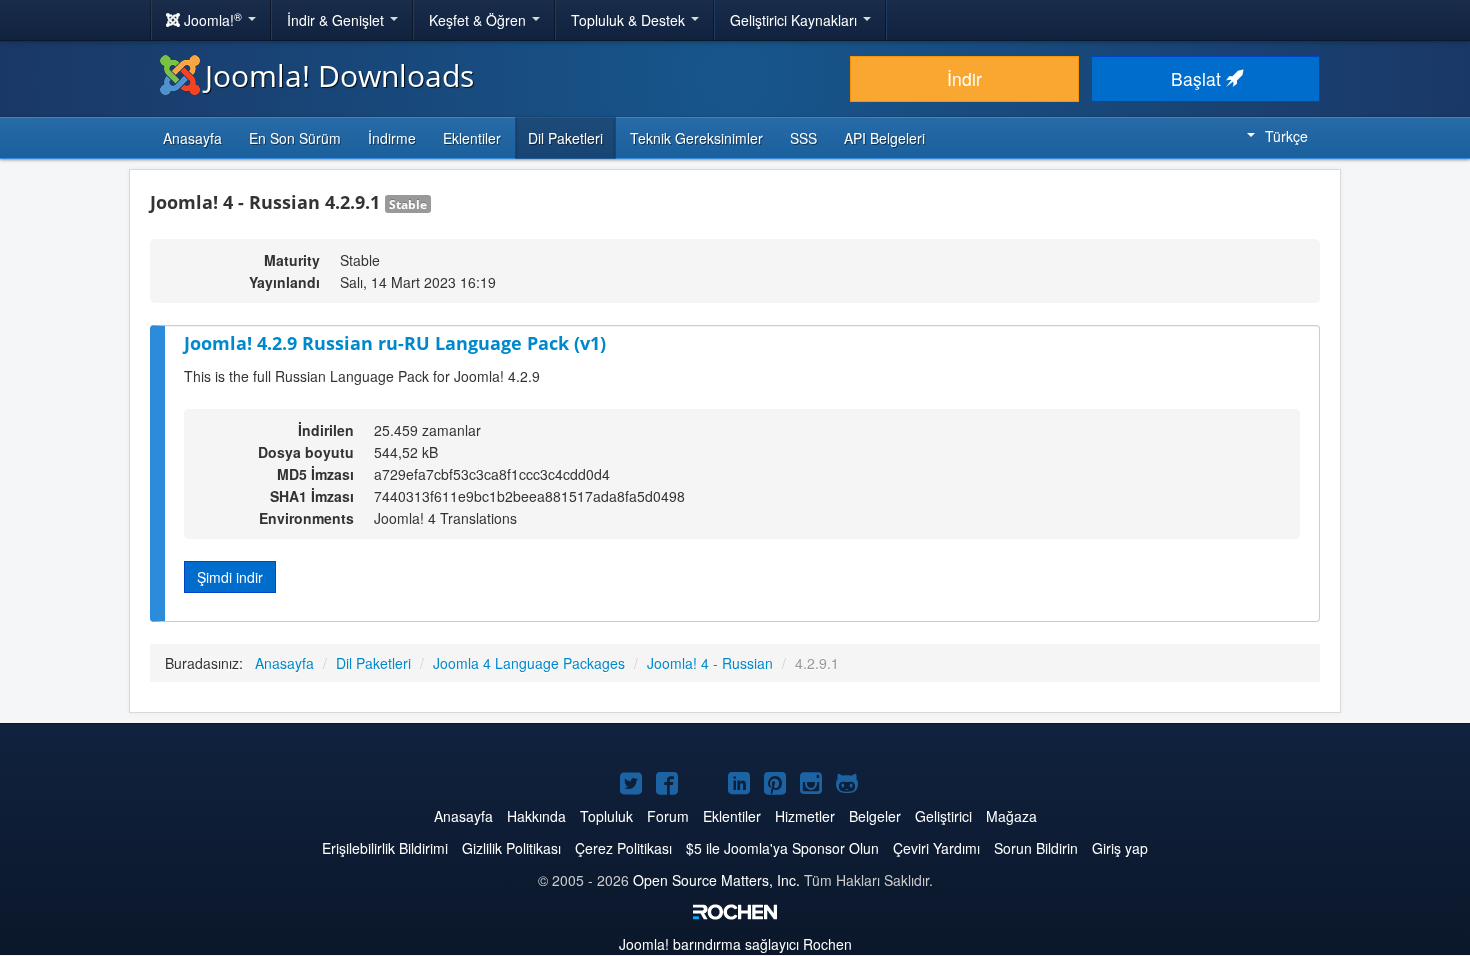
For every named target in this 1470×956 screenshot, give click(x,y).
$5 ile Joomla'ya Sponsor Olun (782, 848)
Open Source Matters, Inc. (716, 880)
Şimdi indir (230, 577)
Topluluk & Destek (630, 20)
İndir (964, 78)
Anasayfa (192, 138)
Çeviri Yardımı (936, 848)
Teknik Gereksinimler (696, 138)
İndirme (392, 138)
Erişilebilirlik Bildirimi (385, 848)
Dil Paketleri (565, 138)
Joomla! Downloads (339, 75)
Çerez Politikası (623, 848)
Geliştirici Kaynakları (795, 20)
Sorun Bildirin (1036, 848)
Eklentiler (472, 138)
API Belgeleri (884, 138)
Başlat (1198, 78)
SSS (803, 138)
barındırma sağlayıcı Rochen (735, 944)
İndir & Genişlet (337, 20)
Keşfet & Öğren (479, 20)
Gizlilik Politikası (511, 848)
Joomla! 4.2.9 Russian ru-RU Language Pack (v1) (395, 343)
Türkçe (1286, 136)
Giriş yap (1120, 848)
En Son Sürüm (295, 138)
